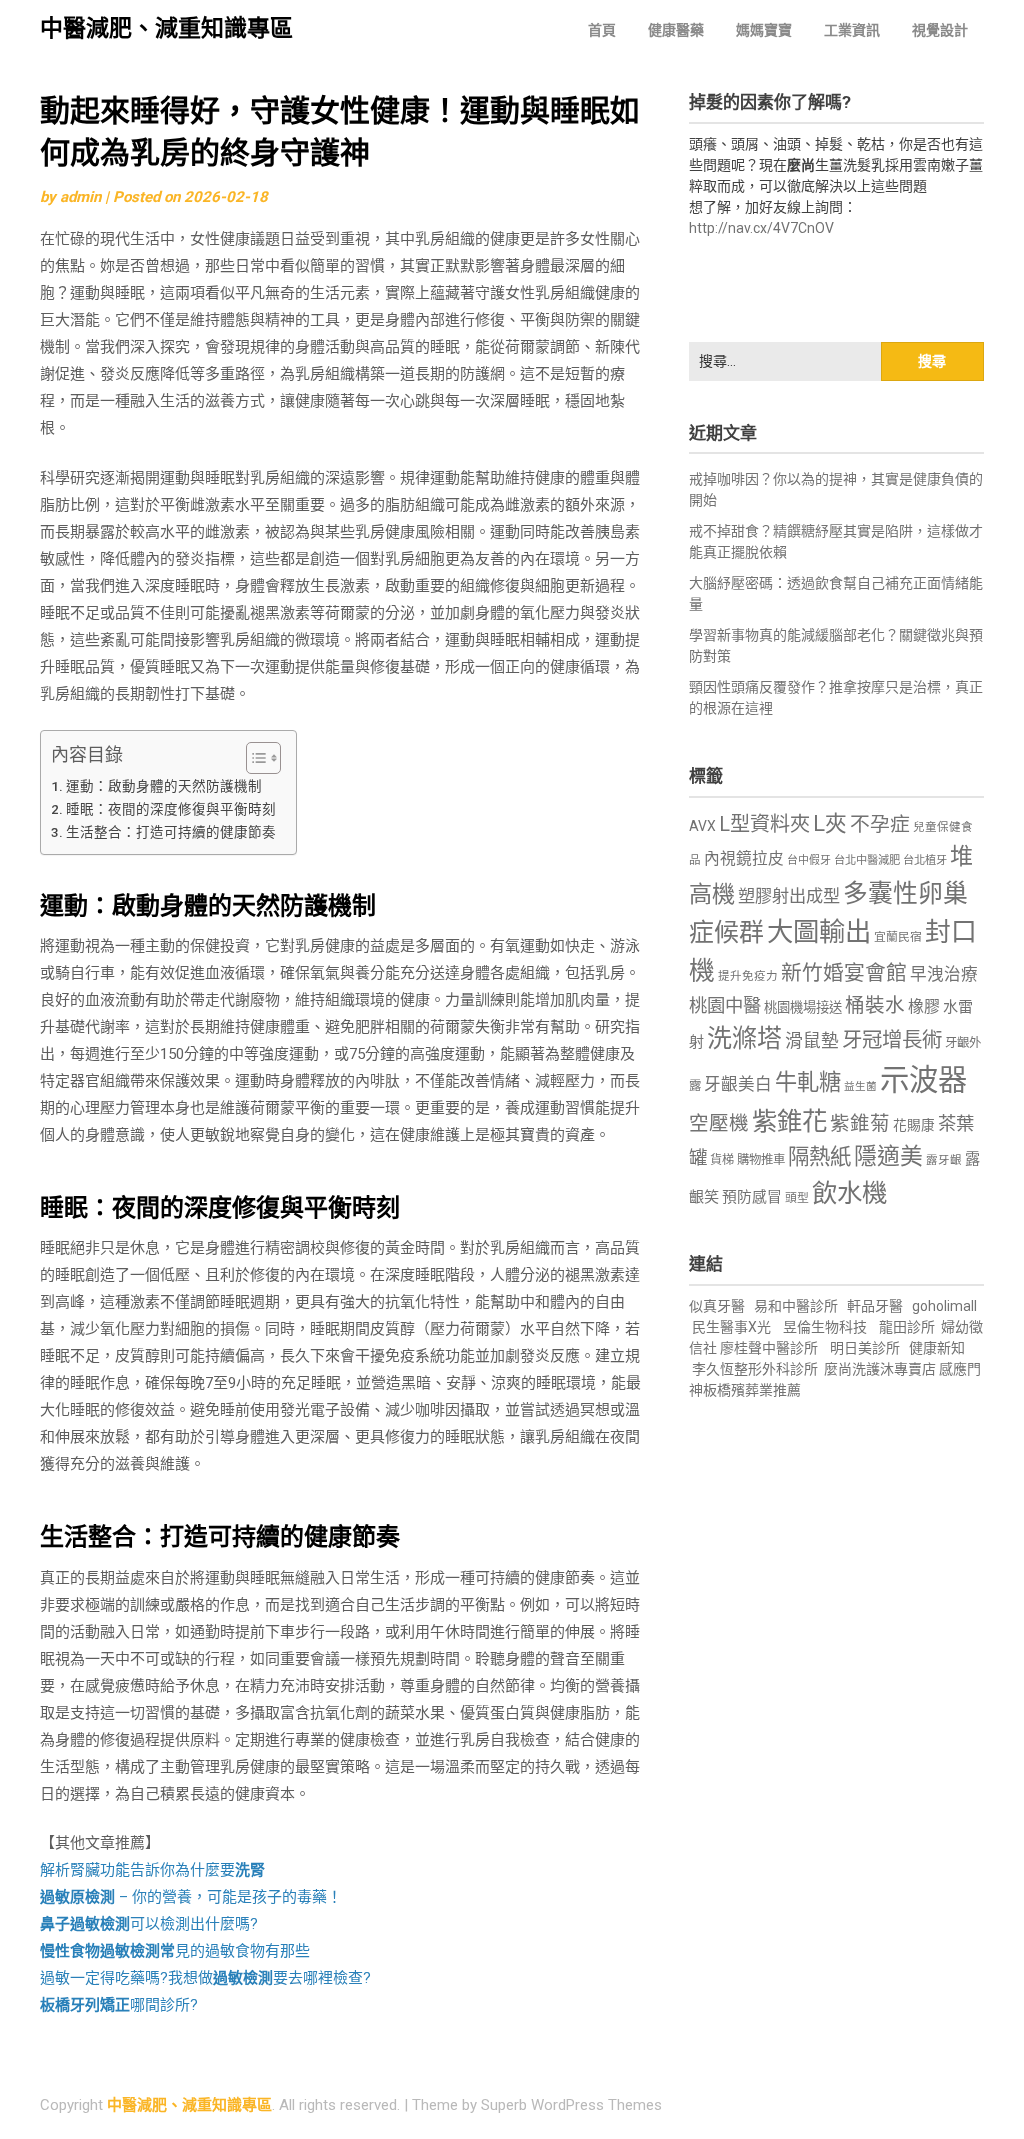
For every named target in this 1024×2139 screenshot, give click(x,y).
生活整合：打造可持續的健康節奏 (171, 832)
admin (80, 197)
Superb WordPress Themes (571, 2105)
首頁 (602, 30)
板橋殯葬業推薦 (752, 1390)
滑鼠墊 (812, 1041)
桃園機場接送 (803, 1007)
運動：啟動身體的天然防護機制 (164, 786)
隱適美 (888, 1156)
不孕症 (880, 824)
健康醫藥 (676, 30)
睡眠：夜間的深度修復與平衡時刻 (171, 809)
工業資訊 (852, 30)
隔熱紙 (819, 1156)
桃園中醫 (725, 1005)
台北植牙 (925, 860)
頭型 (797, 1198)
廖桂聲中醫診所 (769, 1348)
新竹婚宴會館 (844, 973)
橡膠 (924, 1006)
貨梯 (722, 1160)
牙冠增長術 (892, 1040)
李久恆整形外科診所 (756, 1369)
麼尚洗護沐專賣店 (881, 1369)
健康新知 (937, 1348)
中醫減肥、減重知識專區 (166, 28)
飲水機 (849, 1193)
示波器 (923, 1080)
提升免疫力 (748, 976)
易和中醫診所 (796, 1306)
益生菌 (860, 1086)
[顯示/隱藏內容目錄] (253, 758)
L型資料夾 (764, 824)
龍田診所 (907, 1327)
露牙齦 (944, 1160)
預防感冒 (752, 1197)
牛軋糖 (808, 1082)
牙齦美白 (738, 1084)
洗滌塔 (744, 1038)
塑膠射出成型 (789, 896)
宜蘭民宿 (898, 937)
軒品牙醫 (875, 1306)
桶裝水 (875, 1005)
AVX (702, 826)
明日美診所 (863, 1348)
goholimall (944, 1306)
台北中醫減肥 (867, 860)
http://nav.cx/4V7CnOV (761, 228)
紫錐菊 (860, 1123)
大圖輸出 (819, 932)
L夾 (830, 823)
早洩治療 (944, 974)
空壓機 (719, 1123)
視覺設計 (940, 30)
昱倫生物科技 (825, 1327)
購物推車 (761, 1159)
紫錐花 (789, 1121)
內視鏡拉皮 (744, 858)
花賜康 (914, 1125)
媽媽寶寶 (764, 30)
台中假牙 (809, 860)
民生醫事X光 (731, 1327)
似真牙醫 (717, 1306)
